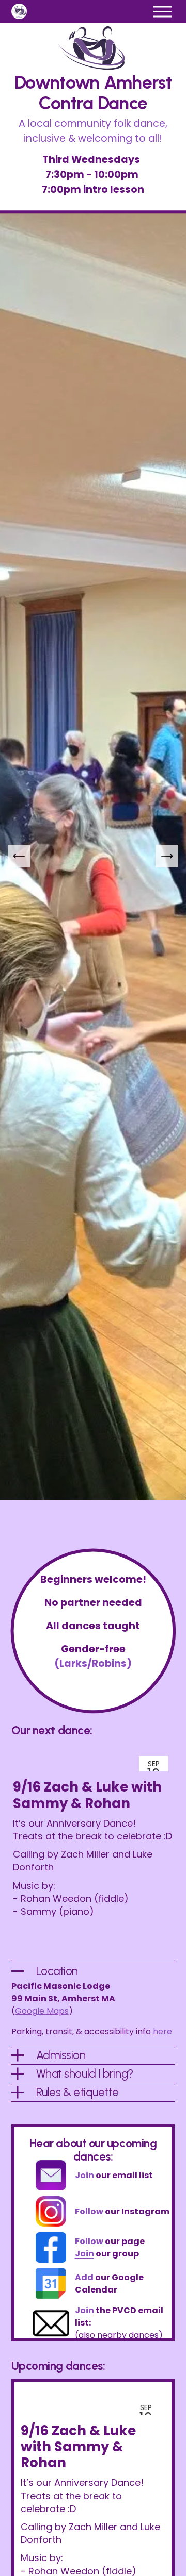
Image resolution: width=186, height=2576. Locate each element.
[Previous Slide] (19, 856)
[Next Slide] (167, 856)
